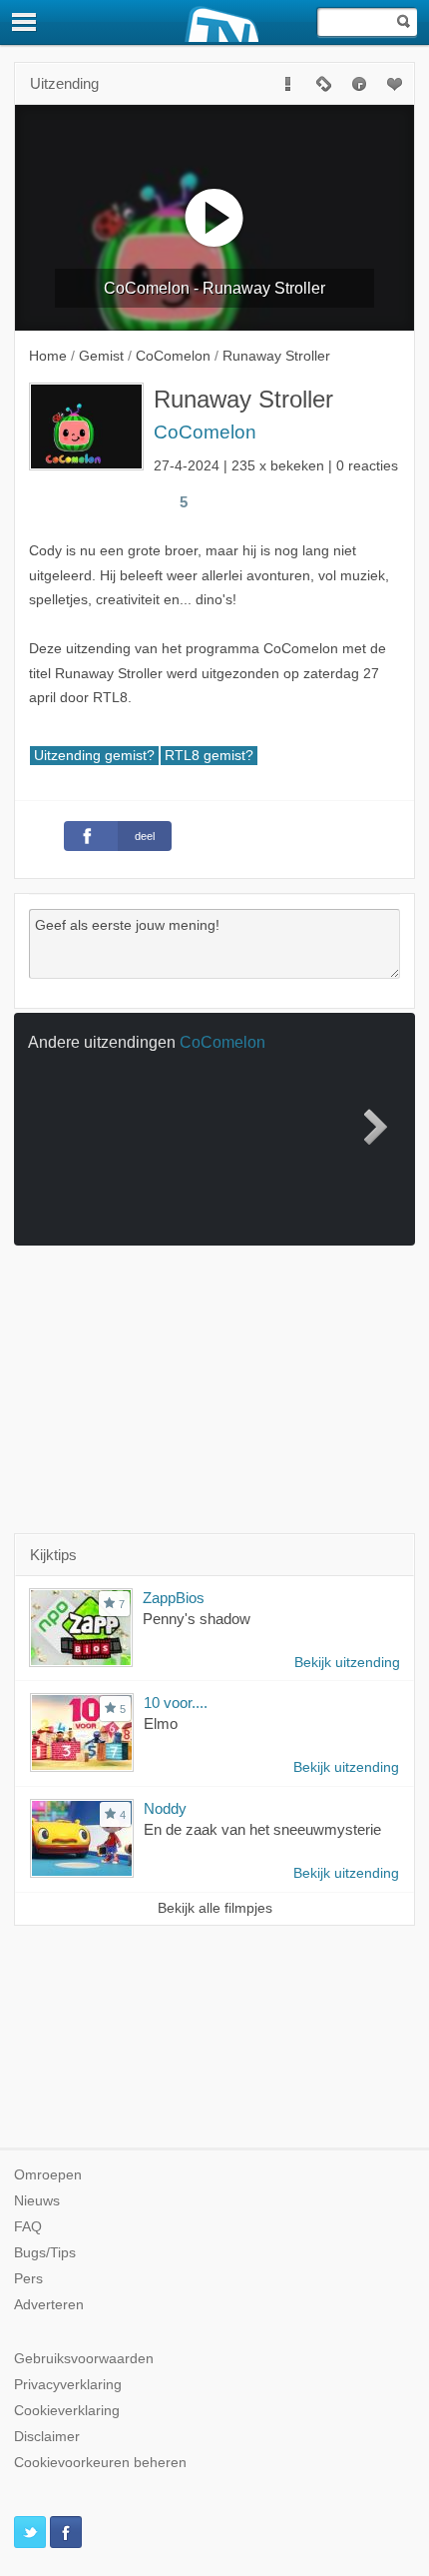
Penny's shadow (197, 1619)
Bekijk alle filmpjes (215, 1908)
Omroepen (48, 2175)
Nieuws (37, 2201)
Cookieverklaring (67, 2411)
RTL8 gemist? (209, 756)
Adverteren (49, 2305)
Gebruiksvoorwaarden (84, 2359)
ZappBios (174, 1598)
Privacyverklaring (68, 2385)
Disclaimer (47, 2437)
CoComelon (205, 432)
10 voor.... (176, 1703)
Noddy (165, 1808)
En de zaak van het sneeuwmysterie (262, 1829)
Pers (28, 2279)
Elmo (161, 1723)
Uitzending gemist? (94, 756)
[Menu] (25, 22)
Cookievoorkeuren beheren (100, 2463)
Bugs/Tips (45, 2253)
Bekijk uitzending (347, 1663)
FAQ (28, 2227)
